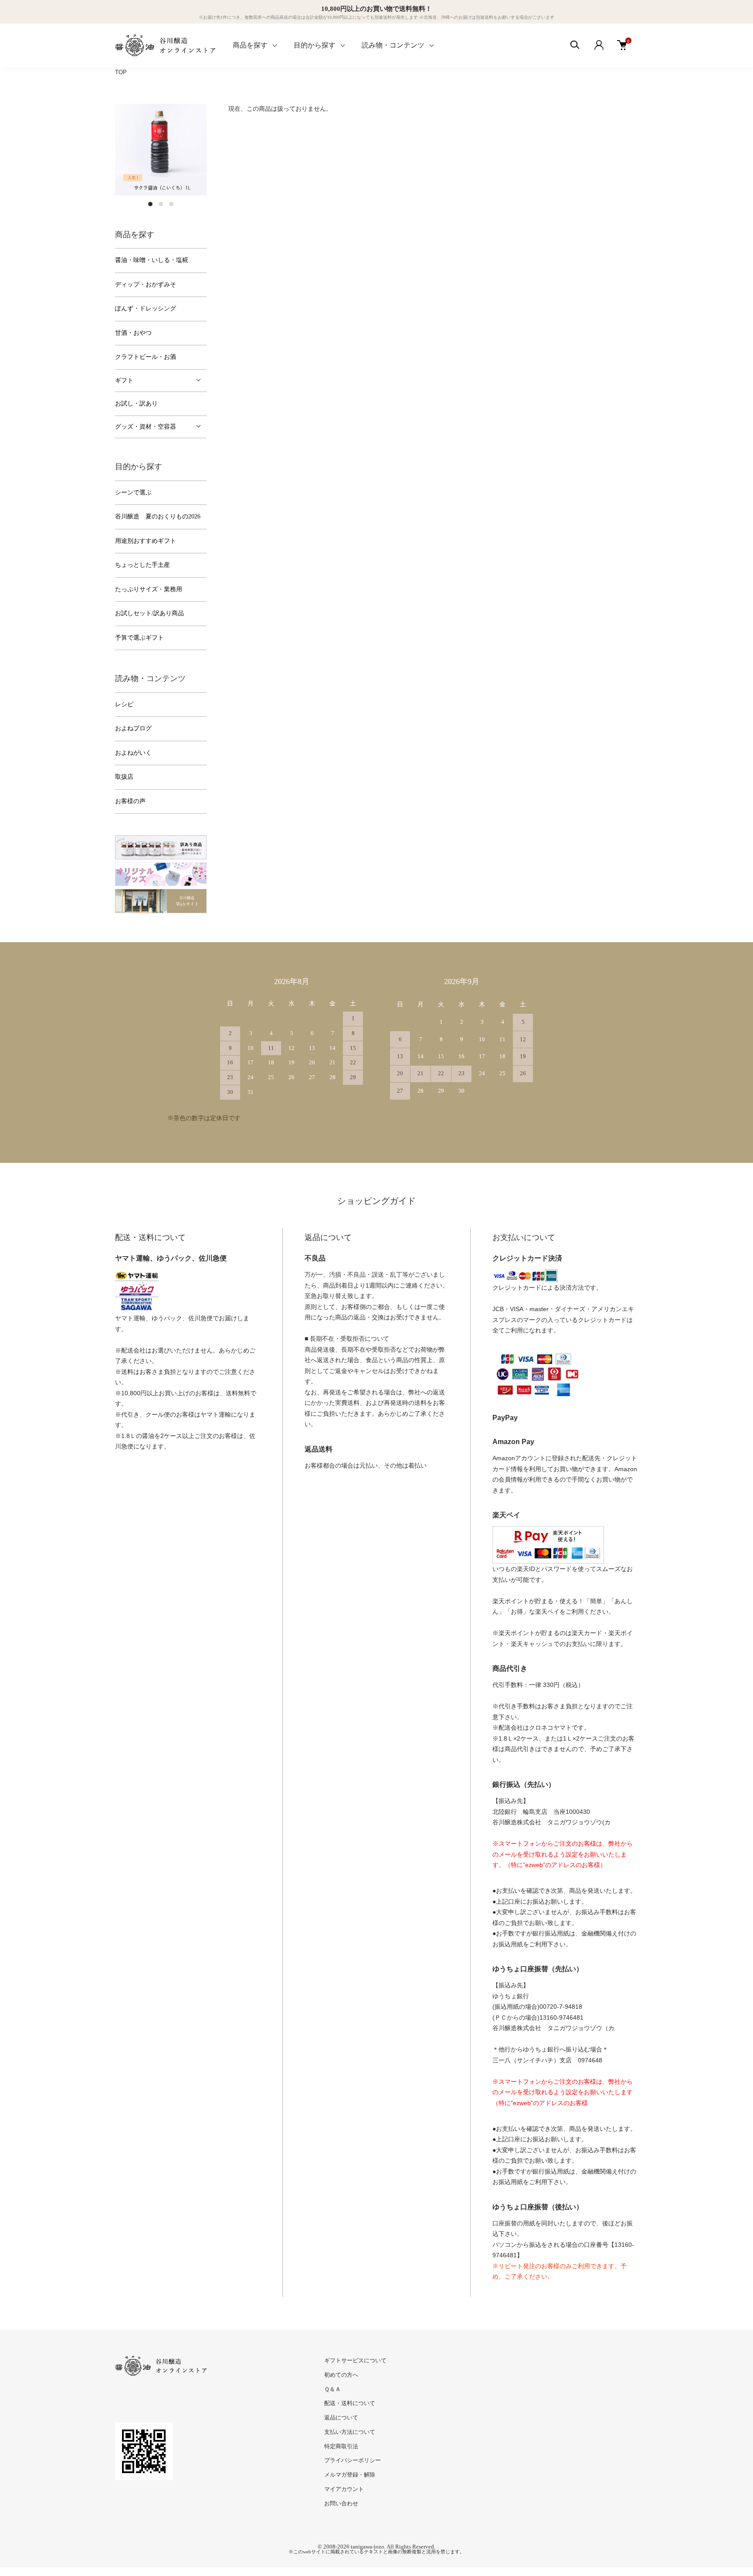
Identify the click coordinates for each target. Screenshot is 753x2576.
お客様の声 (130, 801)
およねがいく (133, 753)
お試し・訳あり (136, 404)
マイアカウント (344, 2489)
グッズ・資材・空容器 (146, 427)
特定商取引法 (341, 2446)
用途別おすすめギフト (146, 541)
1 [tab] (150, 204)
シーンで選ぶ (133, 492)
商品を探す (250, 45)
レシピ (124, 704)
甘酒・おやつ (133, 333)
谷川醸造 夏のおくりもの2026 (158, 516)
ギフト (124, 380)
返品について (341, 2418)
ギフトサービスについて (355, 2360)
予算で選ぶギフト (139, 638)
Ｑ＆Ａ (332, 2389)
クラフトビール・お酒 (146, 357)
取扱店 (124, 777)
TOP (121, 72)
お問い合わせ (341, 2503)
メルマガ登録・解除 (350, 2475)
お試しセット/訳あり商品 (149, 613)
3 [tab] (171, 204)
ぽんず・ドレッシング (146, 308)
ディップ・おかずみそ (146, 285)
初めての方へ (341, 2375)
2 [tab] (161, 204)
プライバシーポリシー (353, 2460)
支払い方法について (350, 2432)
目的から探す (315, 45)
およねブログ (133, 728)
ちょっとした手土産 (142, 565)
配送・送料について (350, 2403)
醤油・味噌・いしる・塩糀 (152, 260)
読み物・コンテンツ (393, 45)
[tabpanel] (161, 150)
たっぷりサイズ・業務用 (149, 589)
